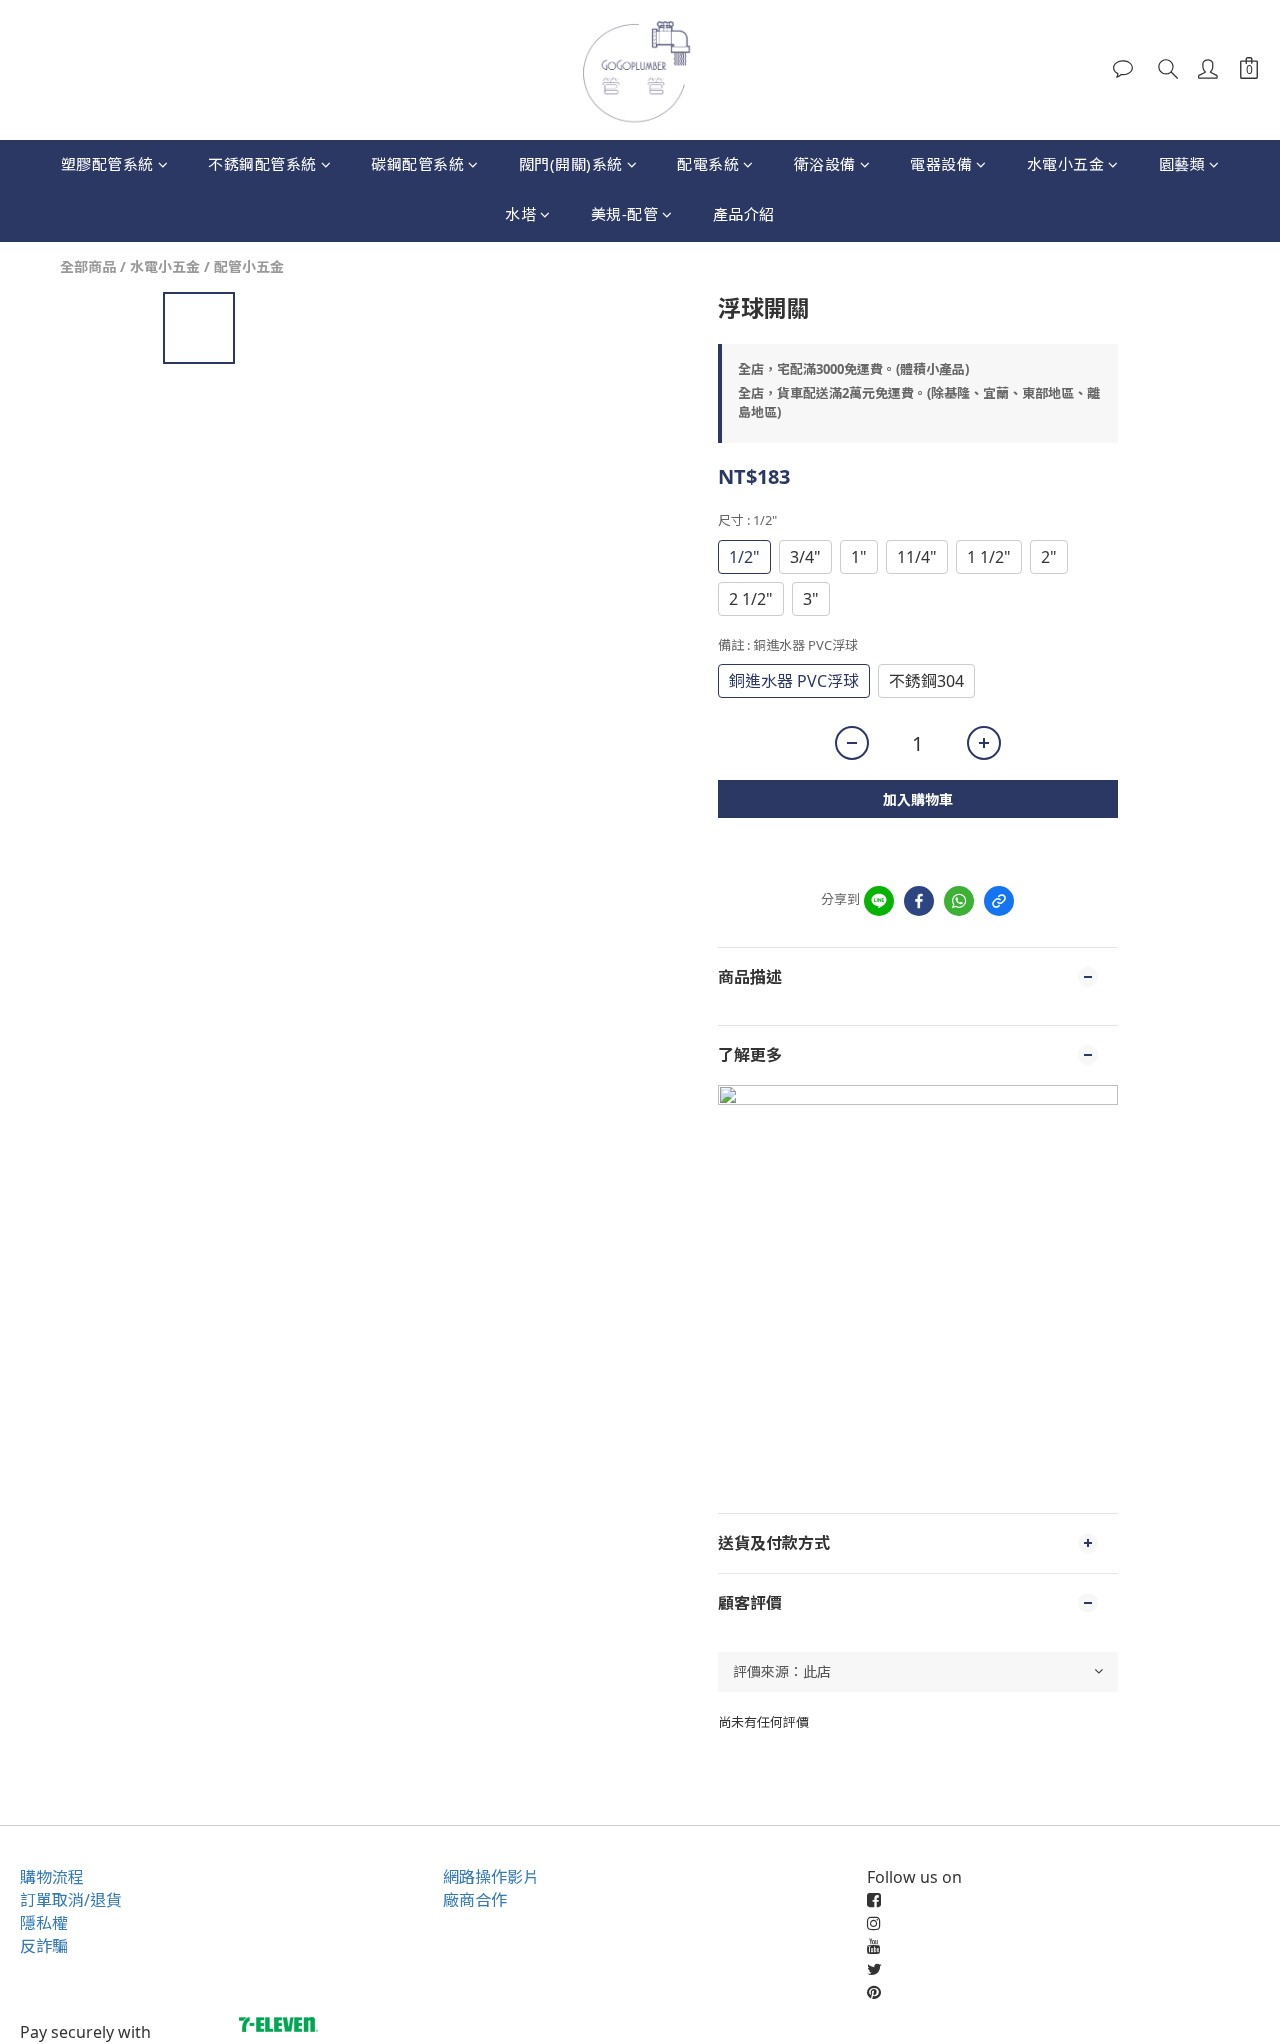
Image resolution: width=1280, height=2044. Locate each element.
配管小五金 (249, 266)
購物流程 (52, 1877)
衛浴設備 (825, 164)
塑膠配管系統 (107, 164)
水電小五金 (1066, 164)
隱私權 (44, 1923)
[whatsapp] (959, 901)
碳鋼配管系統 (417, 164)
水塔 (520, 214)
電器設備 (941, 164)
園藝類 (1182, 164)
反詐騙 (44, 1946)
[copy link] (999, 901)
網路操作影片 (491, 1877)
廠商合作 (475, 1900)
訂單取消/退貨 (71, 1900)
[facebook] (919, 901)
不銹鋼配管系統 (262, 164)
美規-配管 (625, 214)
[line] (879, 901)
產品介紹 (744, 214)
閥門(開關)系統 (571, 164)
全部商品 (88, 266)
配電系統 (708, 164)
